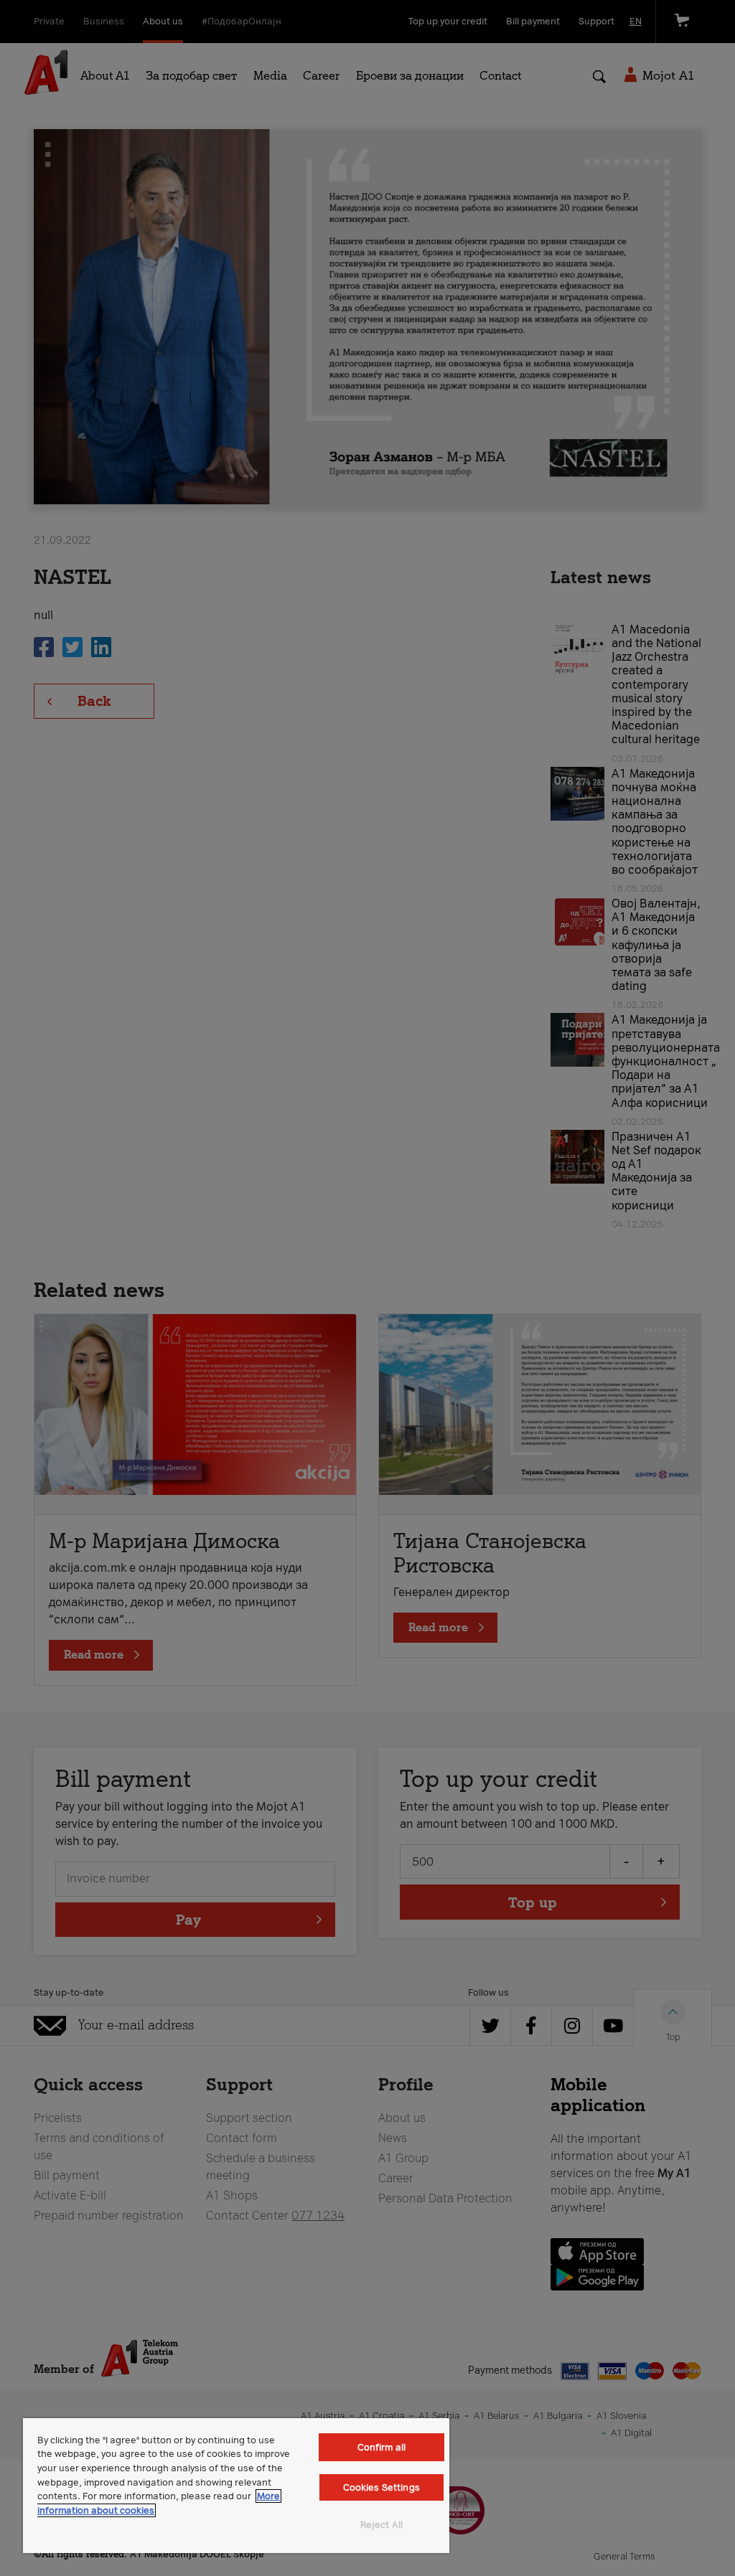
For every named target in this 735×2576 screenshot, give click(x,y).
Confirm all (381, 2447)
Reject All (381, 2525)
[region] (236, 2486)
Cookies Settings (381, 2487)
